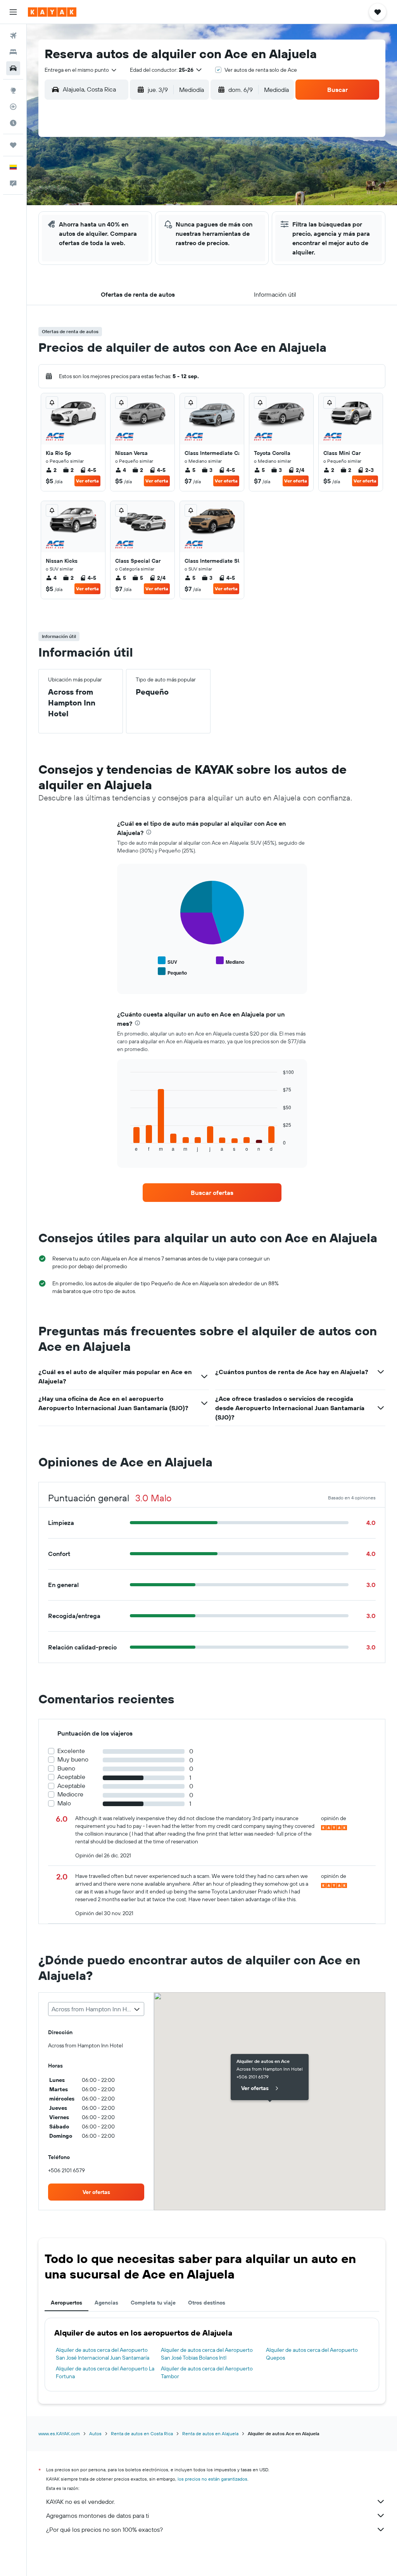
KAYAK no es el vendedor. (80, 2502)
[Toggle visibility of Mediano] (230, 961)
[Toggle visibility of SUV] (167, 961)
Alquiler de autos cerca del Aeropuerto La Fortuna (105, 2372)
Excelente (71, 1751)
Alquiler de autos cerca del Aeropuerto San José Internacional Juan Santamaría (103, 2354)
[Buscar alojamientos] (13, 52)
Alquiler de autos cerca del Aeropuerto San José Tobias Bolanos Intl (207, 2354)
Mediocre (70, 1794)
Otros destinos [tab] (207, 2303)
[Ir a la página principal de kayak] (52, 12)
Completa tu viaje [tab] (153, 2303)
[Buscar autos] (13, 68)
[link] (212, 1193)
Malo (64, 1803)
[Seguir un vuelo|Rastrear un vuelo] (13, 107)
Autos (95, 2433)
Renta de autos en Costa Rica (142, 2433)
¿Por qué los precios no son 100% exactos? (104, 2529)
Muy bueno (73, 1759)
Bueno (66, 1768)
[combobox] (81, 70)
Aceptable (71, 1777)
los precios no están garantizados (212, 2479)
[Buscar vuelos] (13, 36)
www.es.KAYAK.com (59, 2433)
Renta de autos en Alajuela (210, 2433)
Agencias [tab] (106, 2303)
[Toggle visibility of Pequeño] (172, 972)
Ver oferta (87, 481)
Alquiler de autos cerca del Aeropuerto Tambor (207, 2372)
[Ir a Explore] (13, 90)
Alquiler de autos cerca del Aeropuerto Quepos (312, 2354)
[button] (13, 12)
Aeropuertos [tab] (66, 2303)
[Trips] (13, 145)
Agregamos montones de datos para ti (98, 2515)
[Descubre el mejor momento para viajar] (13, 123)
